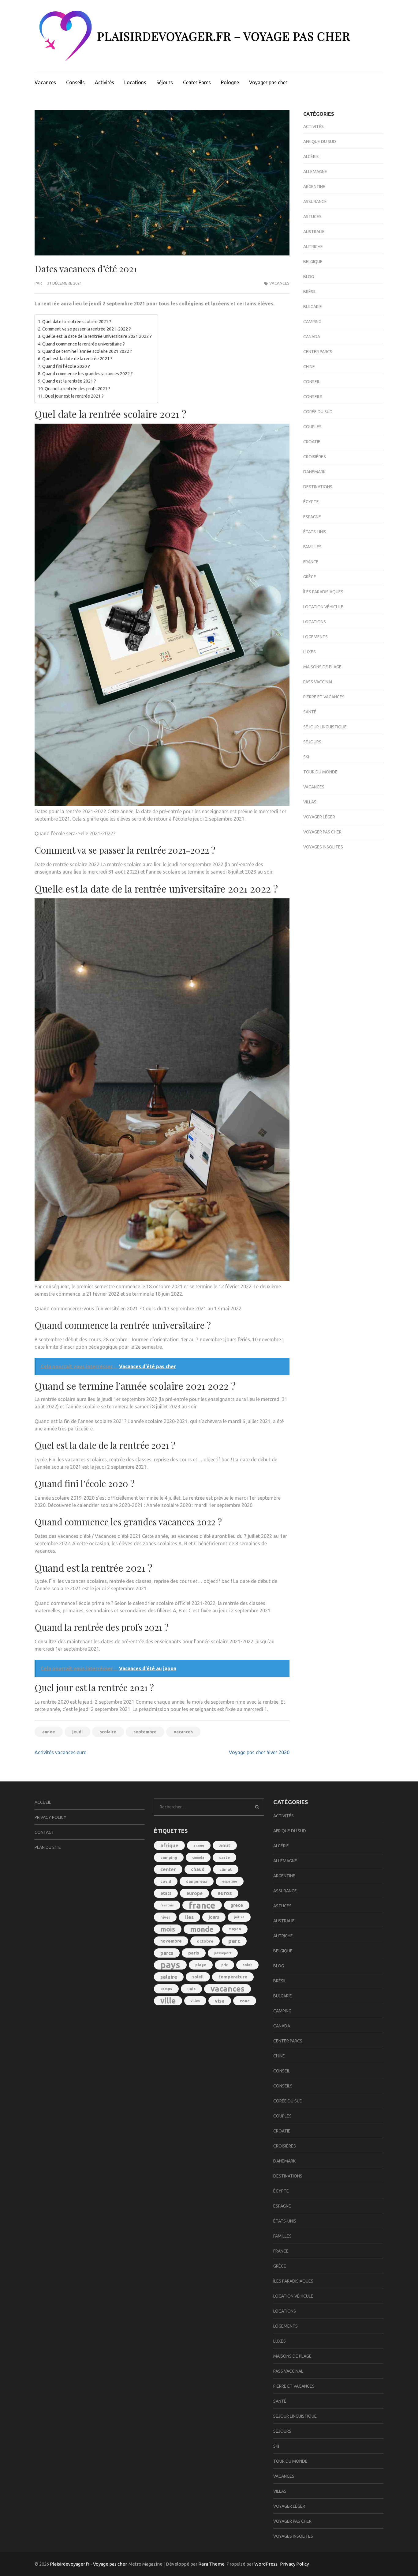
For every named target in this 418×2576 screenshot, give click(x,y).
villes (195, 2001)
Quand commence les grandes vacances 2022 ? (88, 374)
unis (191, 1989)
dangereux (197, 1881)
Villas (310, 802)
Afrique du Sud (320, 142)
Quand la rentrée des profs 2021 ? (78, 389)
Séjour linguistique (325, 727)
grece (237, 1905)
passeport (223, 1953)
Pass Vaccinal (318, 682)
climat (226, 1869)
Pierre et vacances (324, 697)
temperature (233, 1977)
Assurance (315, 202)
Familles (312, 547)
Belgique (313, 262)
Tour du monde (320, 772)
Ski (306, 757)
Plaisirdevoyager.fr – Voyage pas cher (224, 36)
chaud (198, 1869)
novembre (171, 1941)
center (168, 1869)
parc (234, 1941)
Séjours (165, 82)
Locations (135, 82)
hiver (165, 1917)
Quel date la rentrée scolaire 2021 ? (77, 322)
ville (168, 2001)
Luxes (310, 652)
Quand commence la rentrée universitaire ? (84, 344)
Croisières (315, 457)
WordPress (266, 2564)
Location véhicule (323, 607)
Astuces (312, 217)
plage (201, 1965)
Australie (314, 232)
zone (245, 2001)
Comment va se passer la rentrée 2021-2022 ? (87, 329)
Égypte (311, 502)
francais (167, 1905)
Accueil (43, 1802)
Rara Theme (211, 2564)
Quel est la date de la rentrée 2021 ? (77, 359)
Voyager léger (319, 817)
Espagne (312, 517)
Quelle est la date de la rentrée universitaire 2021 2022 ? (97, 336)
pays (170, 1965)
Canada (312, 337)
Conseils (75, 82)
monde (202, 1929)
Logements (315, 637)
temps (166, 1989)
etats (166, 1893)
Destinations (318, 487)
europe (194, 1893)
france (202, 1905)
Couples (312, 427)
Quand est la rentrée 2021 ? (69, 381)
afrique (169, 1845)
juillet (239, 1917)
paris (194, 1953)
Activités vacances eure (60, 1752)
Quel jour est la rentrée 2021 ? (74, 396)
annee (49, 1732)
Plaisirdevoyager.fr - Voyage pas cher (88, 2564)
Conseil (312, 382)
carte (224, 1857)
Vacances (45, 82)
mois (168, 1929)
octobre (205, 1941)
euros (225, 1893)
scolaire (108, 1732)
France (311, 562)
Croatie (312, 442)
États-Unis (315, 532)
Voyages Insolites (323, 847)
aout (225, 1845)
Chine (309, 367)
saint (247, 1965)
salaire (169, 1977)
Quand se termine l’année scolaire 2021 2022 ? (87, 351)
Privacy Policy (50, 1817)
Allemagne (315, 172)
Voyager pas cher (268, 82)
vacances (183, 1732)
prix (224, 1965)
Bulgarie (313, 307)
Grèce (310, 577)
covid (166, 1881)
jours (214, 1917)
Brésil (310, 292)
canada (198, 1857)
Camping (312, 322)
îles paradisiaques (323, 592)
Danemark (314, 472)
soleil (198, 1977)
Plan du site (48, 1847)
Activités (104, 82)
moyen (235, 1929)
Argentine (314, 187)
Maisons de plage (322, 667)
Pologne (230, 82)
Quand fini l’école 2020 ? (66, 366)
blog (309, 277)
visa (220, 2001)
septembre (145, 1732)
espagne (230, 1881)
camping (169, 1857)
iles (189, 1917)
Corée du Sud (318, 412)
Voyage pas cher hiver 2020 (259, 1752)
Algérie (311, 157)
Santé (310, 712)
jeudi (77, 1732)
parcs (167, 1953)
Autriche (313, 247)
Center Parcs (197, 82)
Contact (44, 1832)
